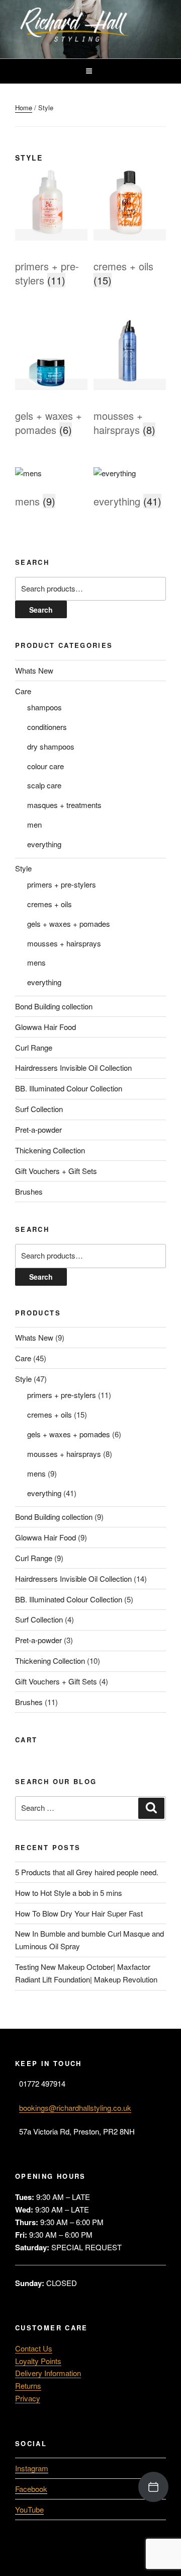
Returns (28, 2385)
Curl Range (34, 1047)
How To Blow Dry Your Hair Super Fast (79, 1913)
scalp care (44, 785)
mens (36, 962)
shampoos (44, 707)
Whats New (34, 670)
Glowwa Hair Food (46, 1027)
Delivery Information (48, 2373)
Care (23, 691)
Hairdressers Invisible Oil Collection (73, 1068)
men (34, 824)
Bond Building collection (54, 1006)
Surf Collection (39, 1109)
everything (44, 844)
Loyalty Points (38, 2361)
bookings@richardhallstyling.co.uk (75, 2108)
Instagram (32, 2468)
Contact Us (34, 2348)
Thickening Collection (50, 1150)
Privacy (28, 2398)
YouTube (29, 2509)
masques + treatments (64, 805)
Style (23, 868)
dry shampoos (51, 746)
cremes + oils (50, 904)
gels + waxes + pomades (69, 924)
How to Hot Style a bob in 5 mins (69, 1893)
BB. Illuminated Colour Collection (69, 1088)
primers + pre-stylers (62, 884)
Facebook (31, 2489)
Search (41, 610)
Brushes (29, 1191)
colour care (46, 766)
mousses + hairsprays (64, 943)
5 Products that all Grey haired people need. (87, 1872)
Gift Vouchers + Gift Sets (56, 1171)
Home (24, 107)
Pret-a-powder (38, 1129)
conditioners (47, 727)
